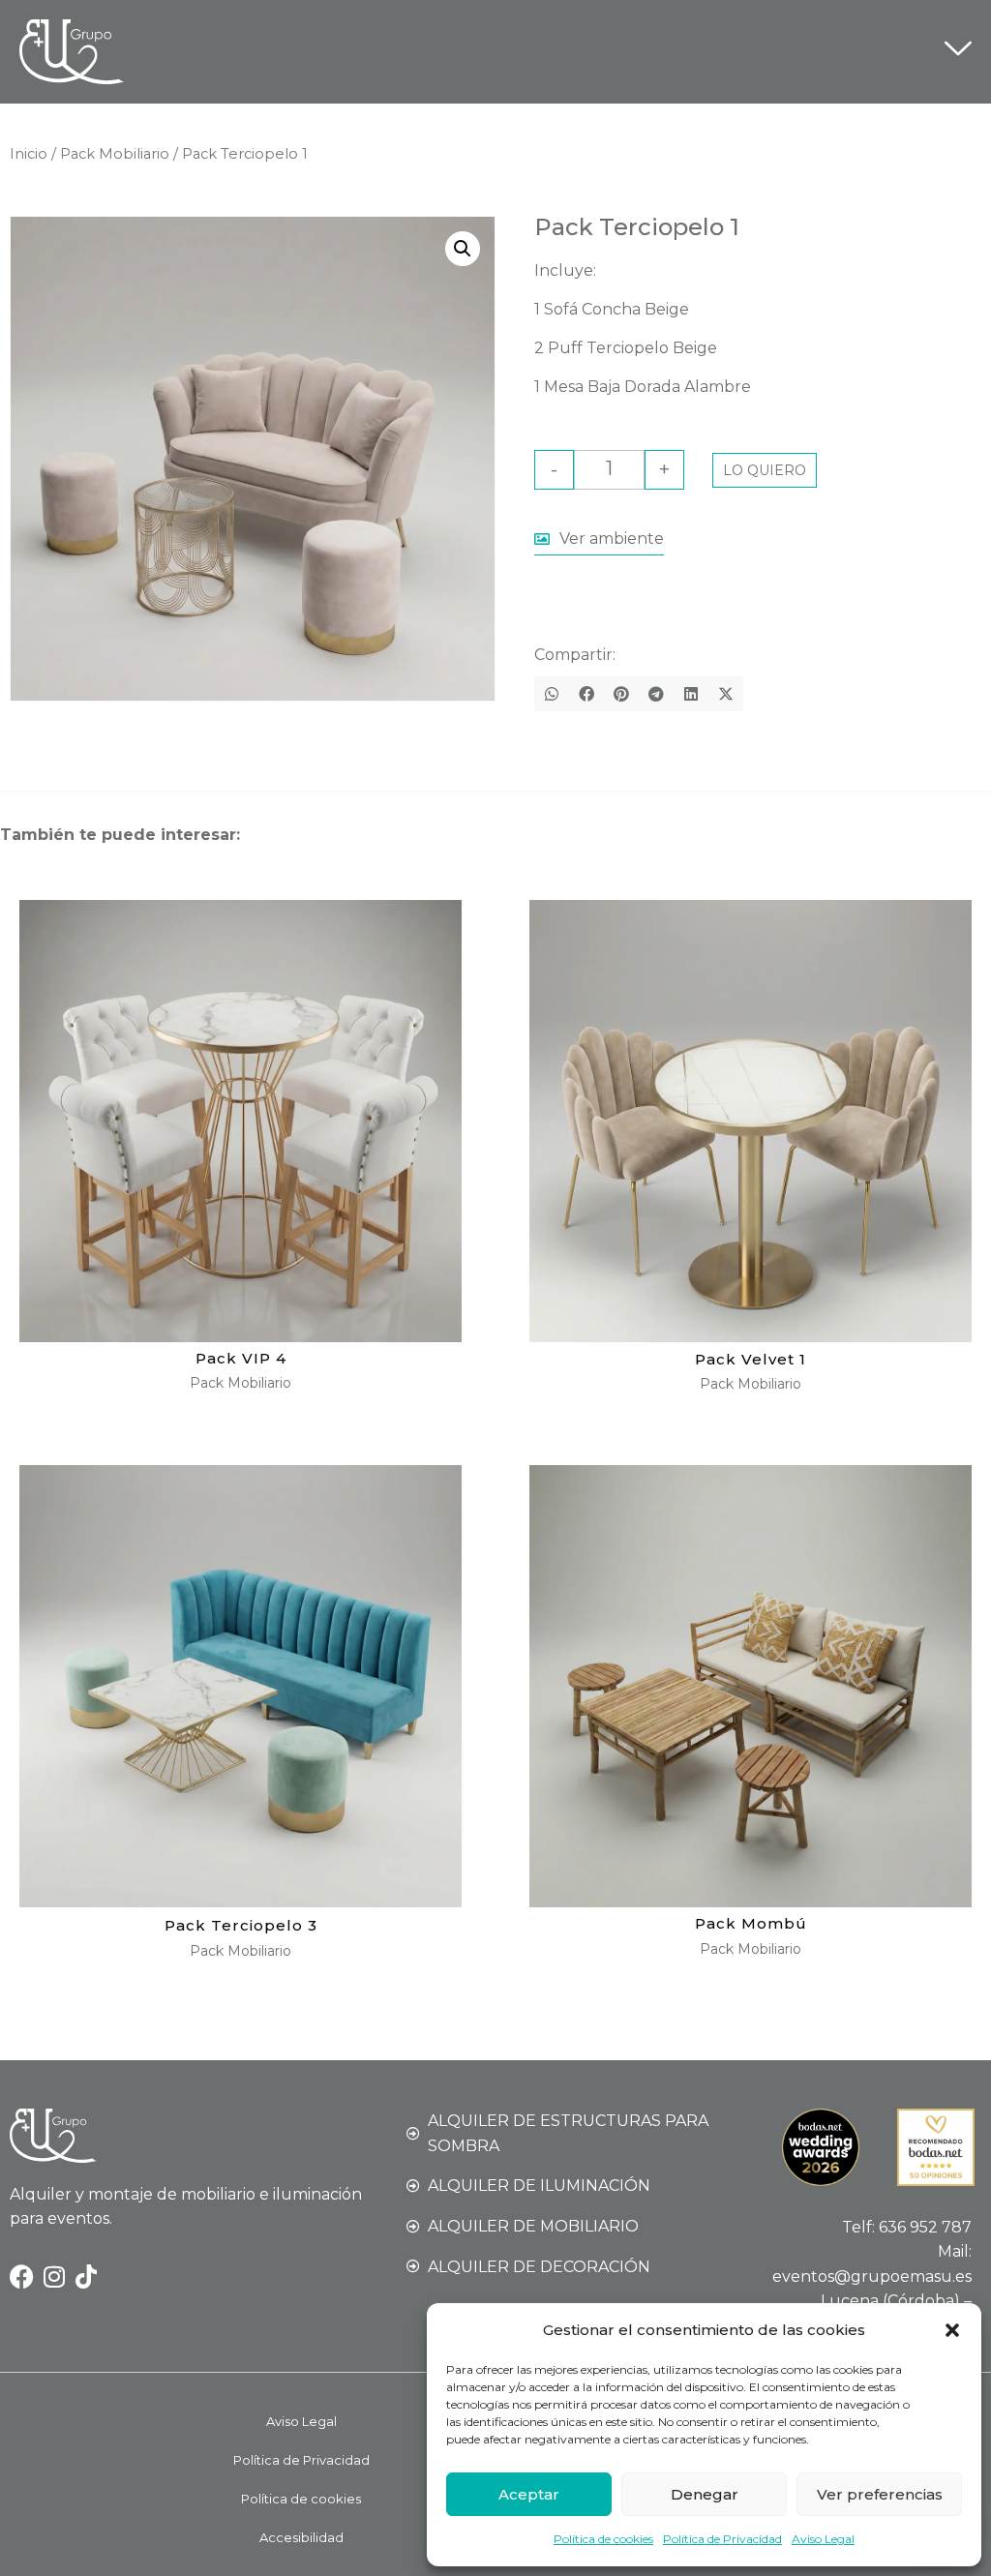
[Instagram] (54, 2276)
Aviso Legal (823, 2539)
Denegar (705, 2494)
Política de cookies (603, 2539)
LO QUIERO (765, 470)
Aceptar (529, 2494)
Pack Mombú (751, 1923)
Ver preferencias (880, 2494)
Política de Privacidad (722, 2539)
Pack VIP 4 (241, 1358)
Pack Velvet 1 (751, 1359)
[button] (952, 2330)
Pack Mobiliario (115, 154)
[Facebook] (22, 2276)
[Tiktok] (86, 2276)
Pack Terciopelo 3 (241, 1925)
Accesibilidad (301, 2537)
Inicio (29, 154)
